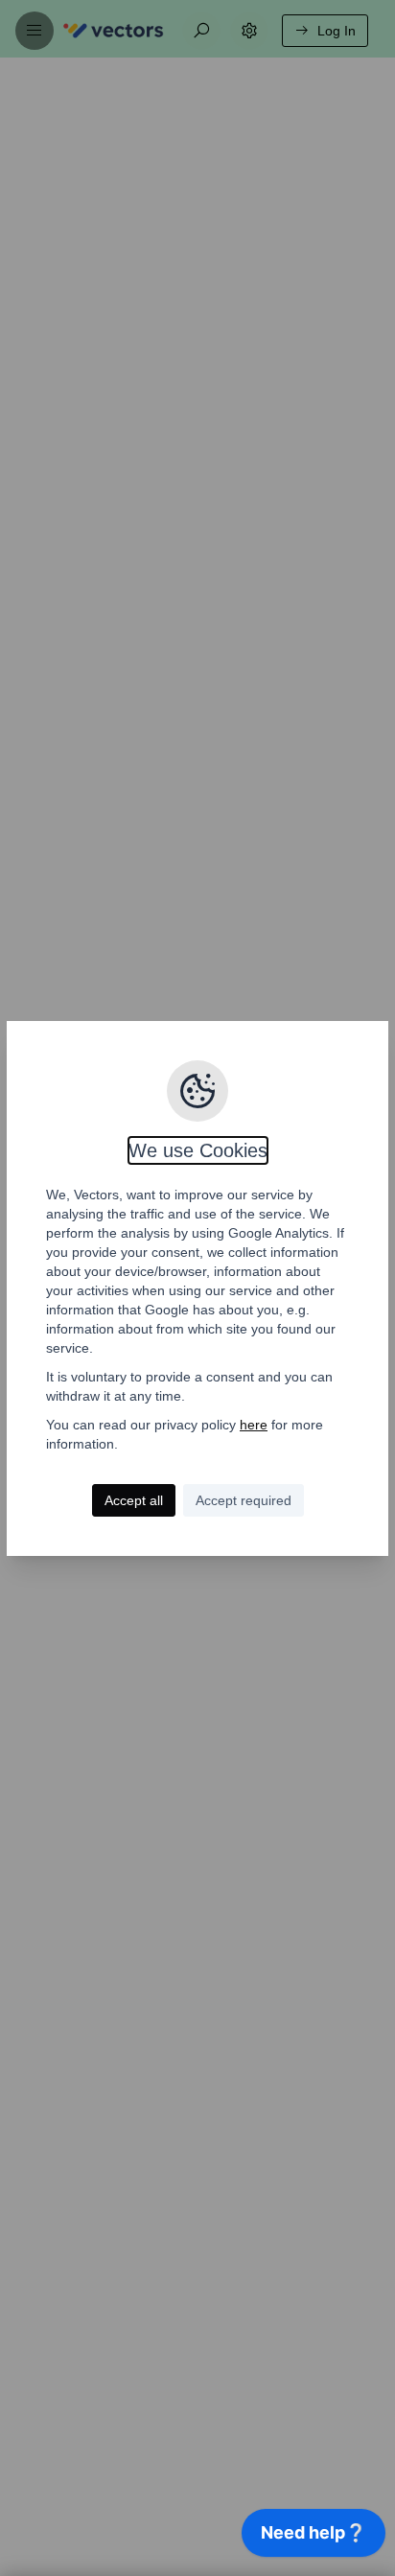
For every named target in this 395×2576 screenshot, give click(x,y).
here (254, 1425)
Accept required (244, 1500)
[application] (314, 2538)
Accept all (134, 1500)
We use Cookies (198, 1150)
